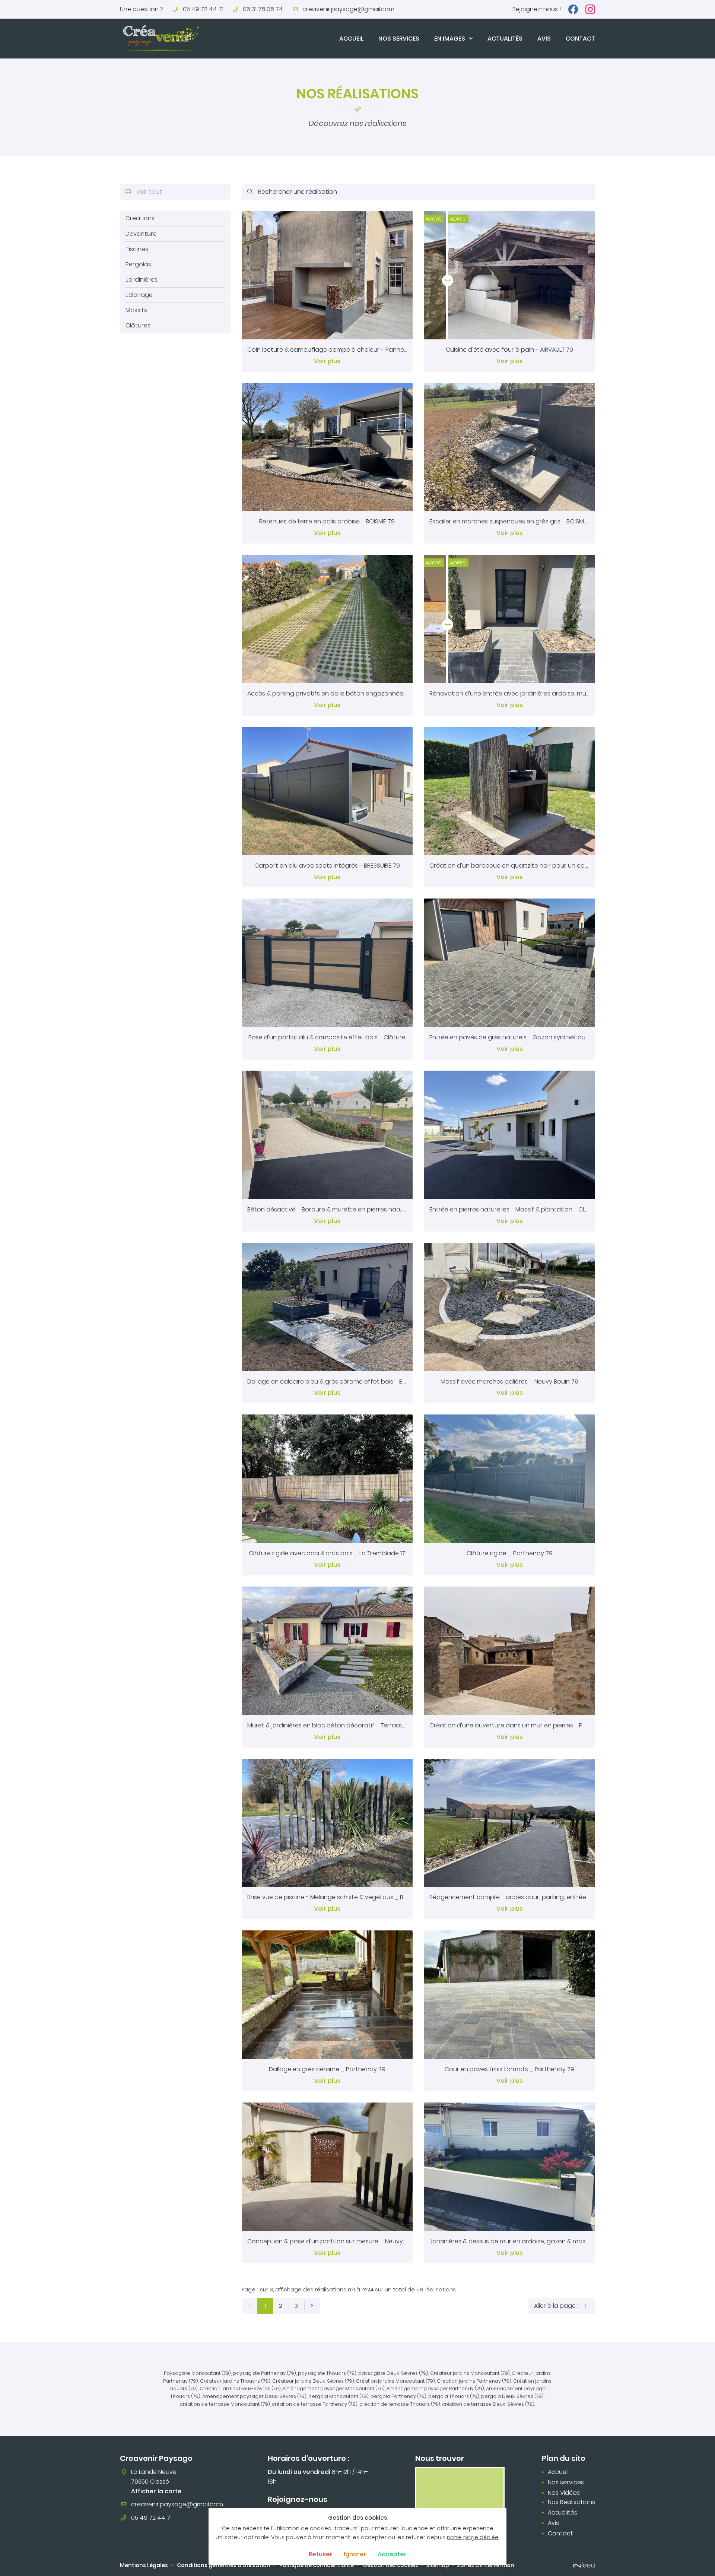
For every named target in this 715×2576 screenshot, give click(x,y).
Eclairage (139, 295)
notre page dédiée (473, 2537)
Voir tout (144, 192)
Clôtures (138, 326)
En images (450, 39)
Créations (140, 218)
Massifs (136, 310)
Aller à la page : (556, 2306)
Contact (580, 39)
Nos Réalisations (571, 2502)
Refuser (321, 2554)
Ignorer (355, 2554)
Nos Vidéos (564, 2493)
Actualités (505, 39)
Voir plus (327, 361)
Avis (544, 39)
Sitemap (438, 2565)
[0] (250, 2306)
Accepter (392, 2554)
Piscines (137, 249)
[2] (312, 2306)
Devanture (141, 234)
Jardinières (142, 280)
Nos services (399, 39)
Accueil (351, 39)
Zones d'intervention (486, 2565)
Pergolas (138, 264)
